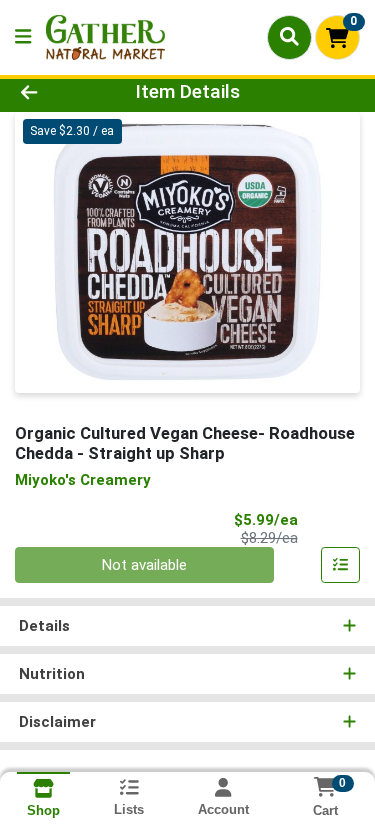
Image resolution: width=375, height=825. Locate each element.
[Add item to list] (341, 565)
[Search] (289, 37)
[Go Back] (58, 92)
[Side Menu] (23, 37)
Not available (144, 565)
